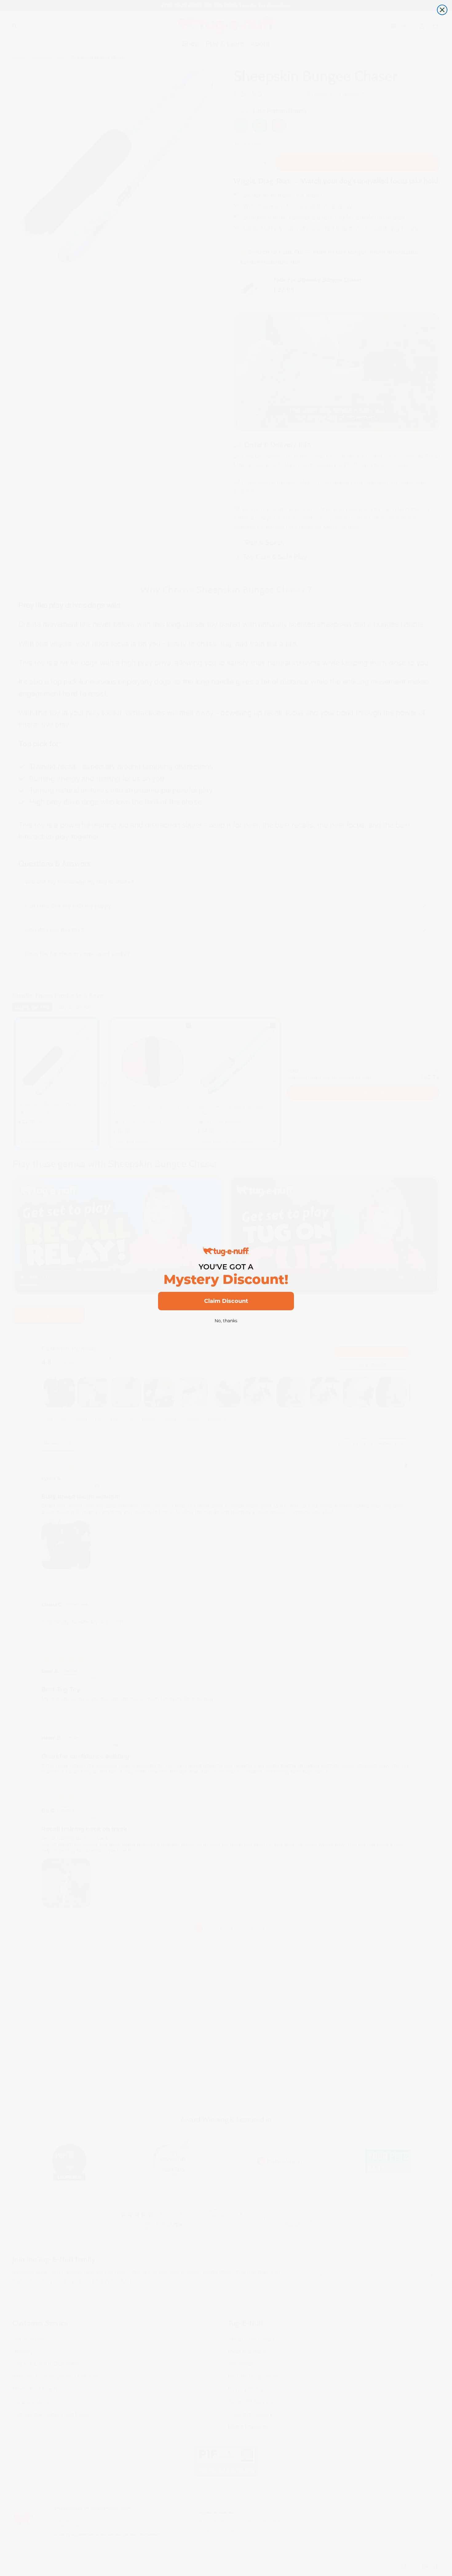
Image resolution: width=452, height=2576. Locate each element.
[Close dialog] (442, 10)
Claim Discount (226, 1301)
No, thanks (226, 1321)
